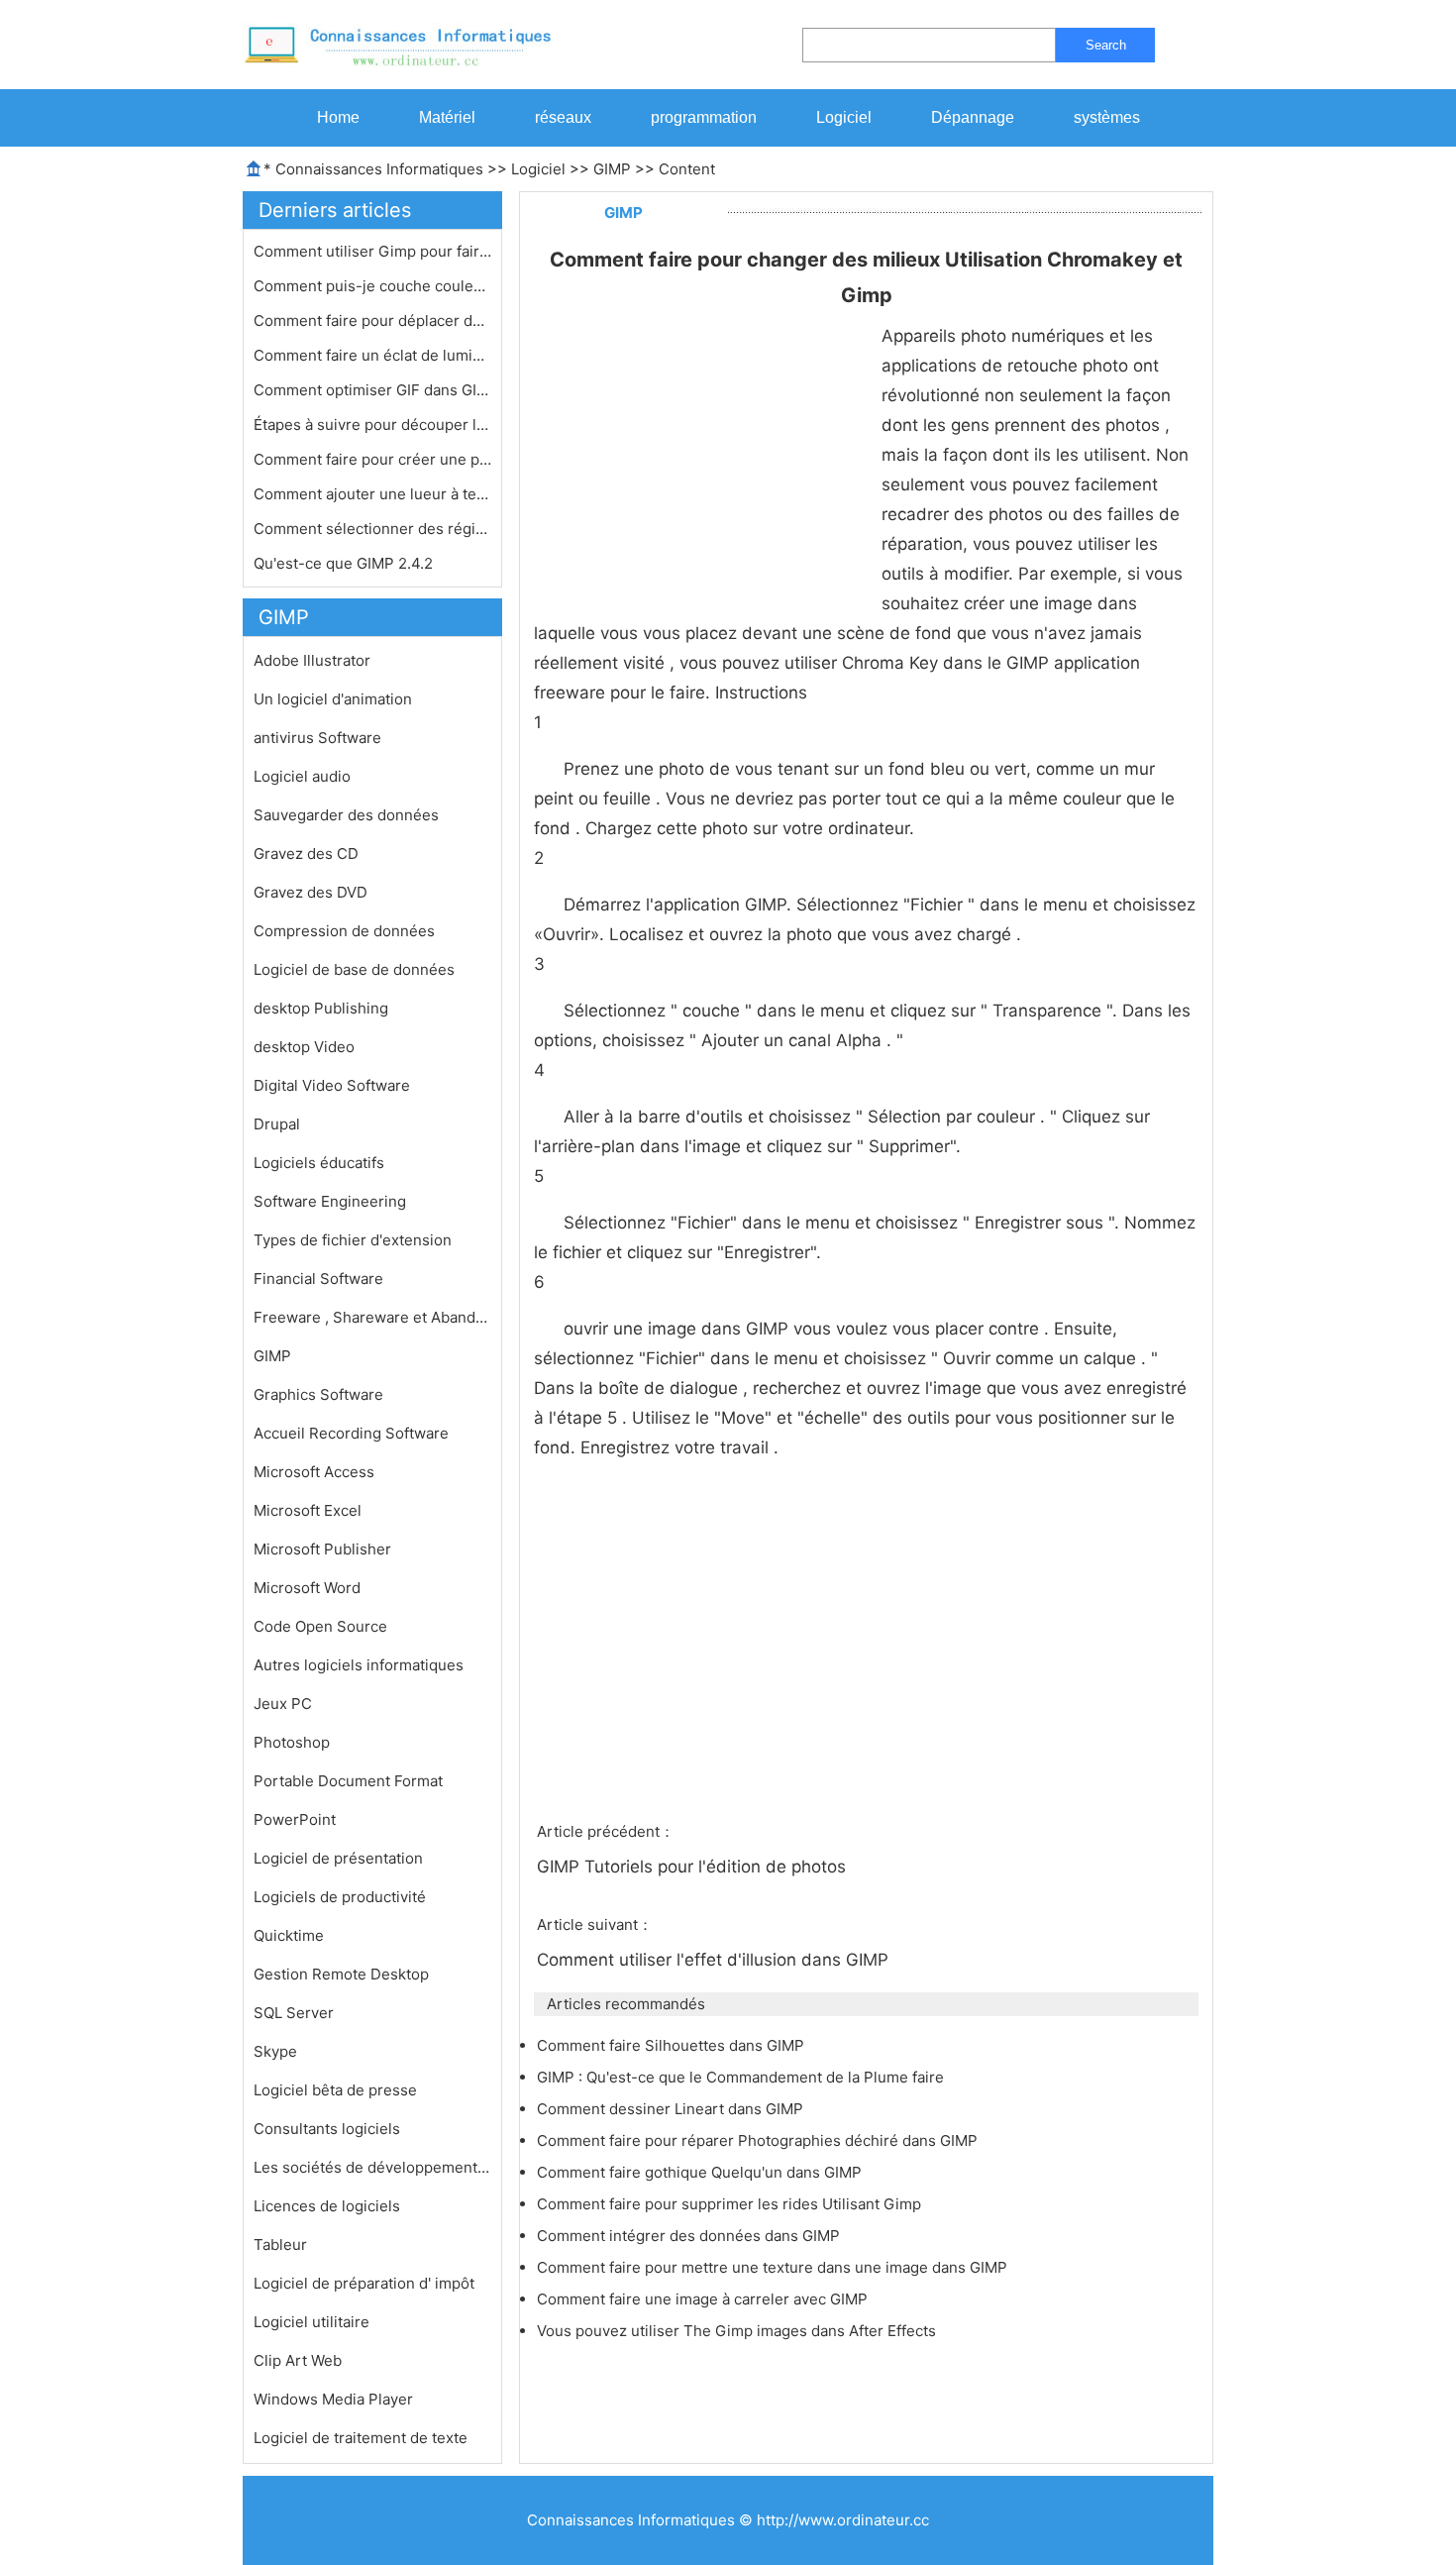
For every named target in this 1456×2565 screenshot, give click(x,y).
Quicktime (289, 1935)
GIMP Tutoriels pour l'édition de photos (694, 1867)
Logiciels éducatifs (319, 1163)
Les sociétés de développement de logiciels (372, 2167)
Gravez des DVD (311, 892)
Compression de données (344, 931)
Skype (275, 2051)
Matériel (447, 117)
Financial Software (318, 1279)
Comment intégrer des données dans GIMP (690, 2236)
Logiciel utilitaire (312, 2322)
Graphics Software (318, 1394)
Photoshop (292, 1742)
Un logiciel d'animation (333, 699)
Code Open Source (320, 1626)
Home (338, 117)
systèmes (1107, 117)
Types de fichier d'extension (353, 1240)
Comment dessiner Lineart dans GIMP (672, 2109)
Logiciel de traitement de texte (361, 2438)
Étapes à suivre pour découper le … (372, 425)
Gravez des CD (306, 854)
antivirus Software (317, 738)
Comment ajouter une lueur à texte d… (372, 494)
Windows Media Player (333, 2399)
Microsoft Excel (308, 1510)
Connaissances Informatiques (379, 169)
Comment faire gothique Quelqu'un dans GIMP (701, 2172)
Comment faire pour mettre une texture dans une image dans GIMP (774, 2267)
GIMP (612, 169)
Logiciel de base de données (354, 969)
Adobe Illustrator (312, 660)
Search (1106, 45)
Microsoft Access (314, 1472)
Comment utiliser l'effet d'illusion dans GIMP (715, 1960)
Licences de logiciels (327, 2206)
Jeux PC (283, 1704)
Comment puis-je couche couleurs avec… (372, 286)
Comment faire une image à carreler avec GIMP (704, 2299)
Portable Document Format (348, 1781)
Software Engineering (330, 1201)
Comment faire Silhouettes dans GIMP (673, 2045)
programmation (704, 117)
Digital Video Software (332, 1085)
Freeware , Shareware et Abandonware (372, 1317)
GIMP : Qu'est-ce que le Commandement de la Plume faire (742, 2077)
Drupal (277, 1124)
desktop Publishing (321, 1008)
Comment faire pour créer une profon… (372, 459)
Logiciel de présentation (338, 1858)
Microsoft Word (307, 1588)
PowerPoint (295, 1819)
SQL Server (294, 2013)
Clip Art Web (298, 2360)
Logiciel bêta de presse (335, 2090)
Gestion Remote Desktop (341, 1974)
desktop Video (304, 1047)
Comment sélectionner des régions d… (372, 529)
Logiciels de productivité (340, 1897)
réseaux (563, 117)
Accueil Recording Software (351, 1433)
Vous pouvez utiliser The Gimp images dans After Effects (738, 2331)
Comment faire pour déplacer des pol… (372, 321)
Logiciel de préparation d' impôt (364, 2283)
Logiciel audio (302, 776)
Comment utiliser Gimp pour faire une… (372, 251)
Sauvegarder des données (346, 815)
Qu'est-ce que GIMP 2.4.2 (345, 563)
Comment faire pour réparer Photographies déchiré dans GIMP (759, 2140)
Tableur (280, 2244)
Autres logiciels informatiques (359, 1665)
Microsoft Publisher (322, 1549)
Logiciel (844, 117)
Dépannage (973, 117)
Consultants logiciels (327, 2129)
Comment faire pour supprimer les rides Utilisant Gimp (731, 2204)
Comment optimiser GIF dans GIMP (372, 390)
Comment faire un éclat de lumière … (372, 355)
